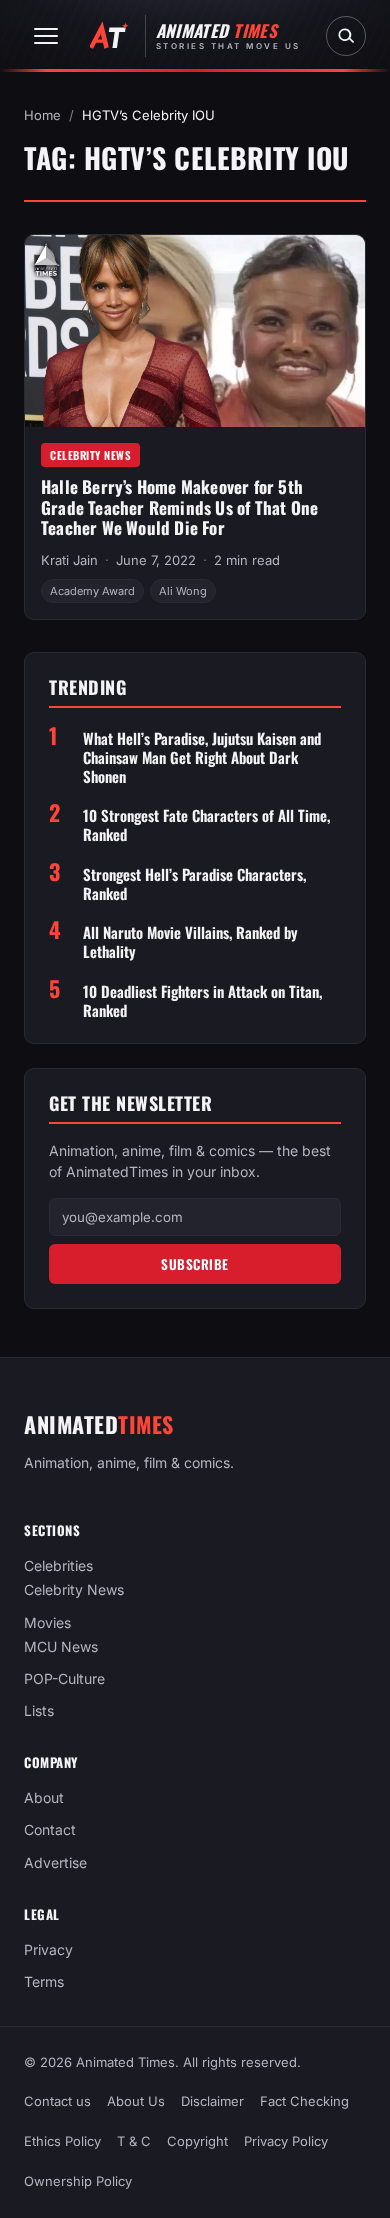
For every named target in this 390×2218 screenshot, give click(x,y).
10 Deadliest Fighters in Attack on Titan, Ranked (202, 1001)
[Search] (346, 36)
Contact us (57, 2101)
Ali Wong (183, 591)
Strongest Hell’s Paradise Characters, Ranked (194, 884)
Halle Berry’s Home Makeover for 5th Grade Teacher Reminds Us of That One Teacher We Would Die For (179, 507)
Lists (39, 1710)
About (44, 1797)
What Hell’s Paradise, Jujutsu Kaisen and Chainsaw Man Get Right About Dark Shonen (202, 757)
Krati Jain (69, 560)
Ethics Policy (62, 2142)
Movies (47, 1622)
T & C (134, 2142)
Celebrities (58, 1565)
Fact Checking (304, 2101)
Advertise (55, 1862)
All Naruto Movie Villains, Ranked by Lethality (190, 942)
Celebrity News (90, 455)
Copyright (197, 2142)
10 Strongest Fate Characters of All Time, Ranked (206, 825)
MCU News (61, 1646)
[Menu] (46, 36)
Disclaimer (212, 2101)
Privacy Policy (286, 2142)
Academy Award (92, 591)
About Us (136, 2101)
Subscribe (195, 1264)
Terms (44, 1981)
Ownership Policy (78, 2182)
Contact (50, 1830)
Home (42, 115)
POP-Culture (64, 1678)
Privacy (48, 1949)
